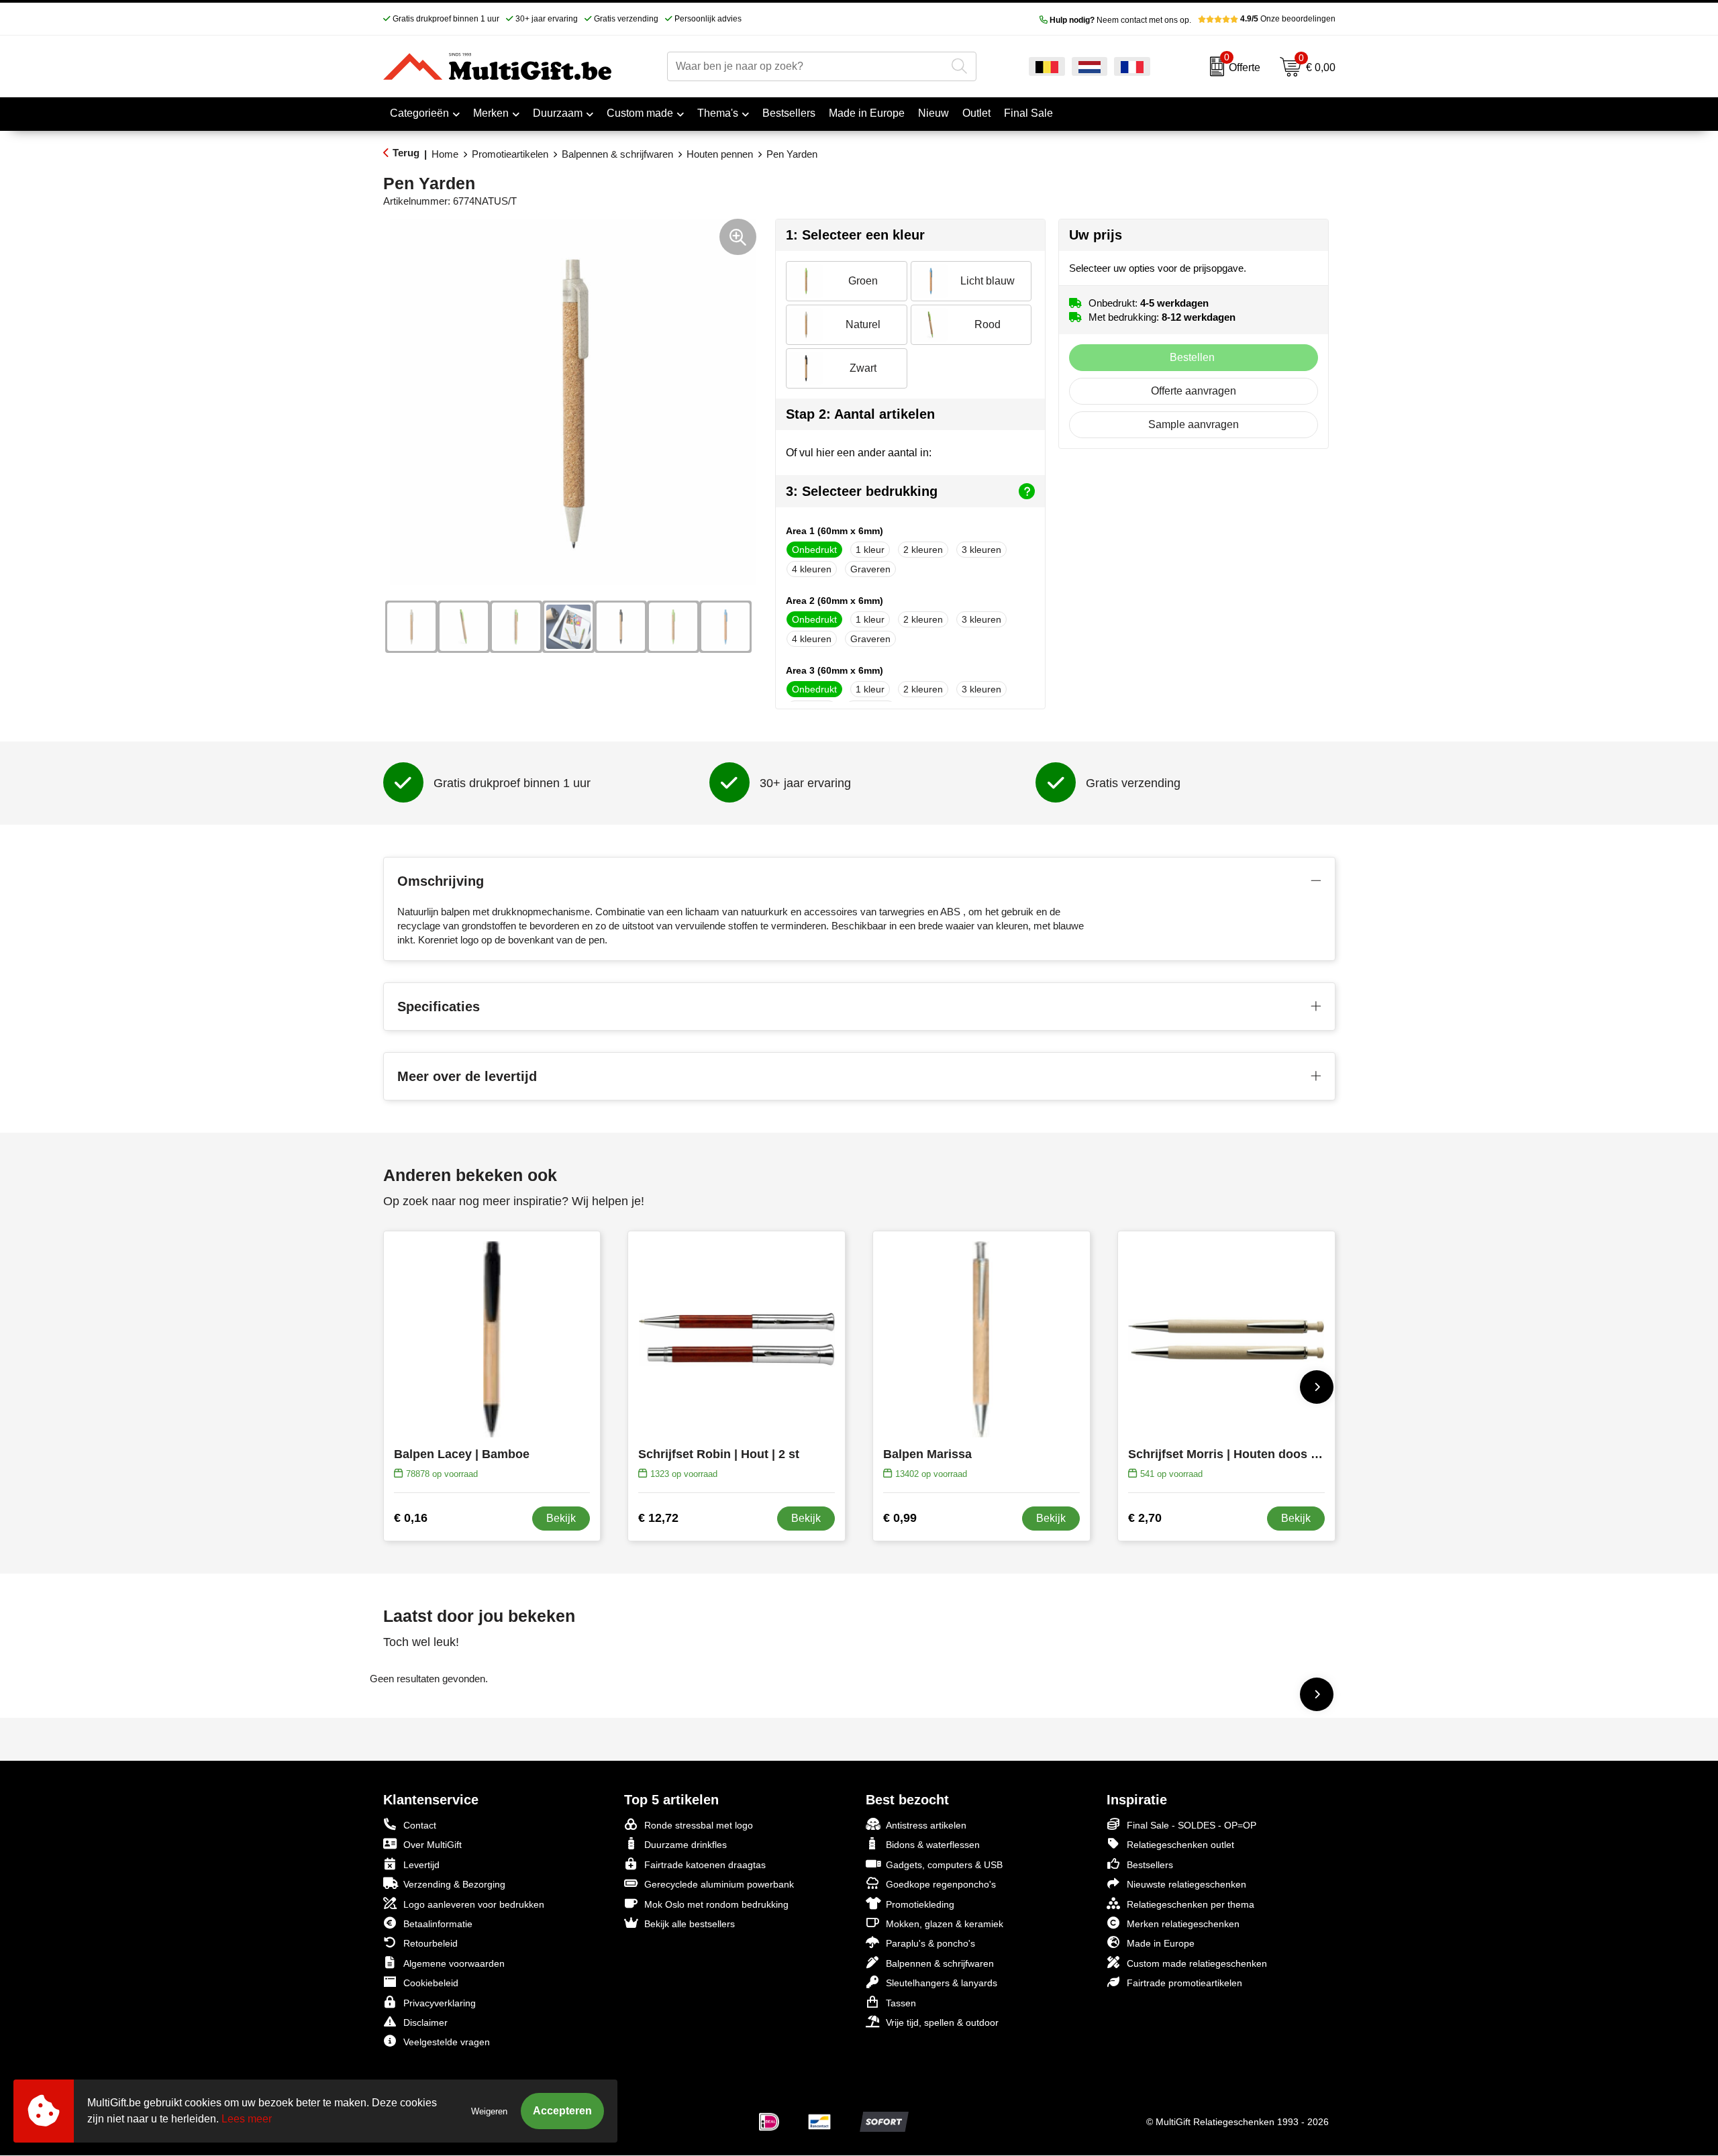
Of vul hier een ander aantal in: (859, 453)
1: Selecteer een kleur (855, 235)
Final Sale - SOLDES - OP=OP (1192, 1825)
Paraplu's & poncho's (930, 1943)
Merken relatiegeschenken (1183, 1924)
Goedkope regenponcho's (941, 1884)
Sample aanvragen (1194, 424)
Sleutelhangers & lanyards (942, 1983)
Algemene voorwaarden (454, 1963)
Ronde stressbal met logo (699, 1825)
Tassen (901, 2003)
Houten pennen (720, 154)
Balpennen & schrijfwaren (617, 154)
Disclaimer (425, 2022)
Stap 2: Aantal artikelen (860, 414)
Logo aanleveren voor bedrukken (474, 1904)
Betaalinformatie (438, 1924)
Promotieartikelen (510, 154)
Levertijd (421, 1865)
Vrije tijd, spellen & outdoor (942, 2022)
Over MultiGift (433, 1845)
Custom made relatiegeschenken (1197, 1963)
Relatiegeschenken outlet (1180, 1845)
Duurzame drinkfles (686, 1845)
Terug (406, 153)
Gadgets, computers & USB (944, 1865)
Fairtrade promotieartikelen (1184, 1983)
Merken (491, 113)
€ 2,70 (1145, 1518)
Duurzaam (558, 113)
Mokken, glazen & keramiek (945, 1924)
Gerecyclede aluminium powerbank (719, 1884)
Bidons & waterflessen (933, 1845)
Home (445, 154)
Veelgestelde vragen (447, 2042)
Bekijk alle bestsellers (690, 1924)
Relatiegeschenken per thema (1191, 1904)
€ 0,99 (900, 1518)
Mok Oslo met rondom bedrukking (716, 1904)
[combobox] (806, 66)
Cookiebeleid (431, 1983)
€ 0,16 (411, 1518)
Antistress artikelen (926, 1825)
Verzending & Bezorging (454, 1884)
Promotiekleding (920, 1904)
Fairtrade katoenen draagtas (705, 1865)
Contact (420, 1825)
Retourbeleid (431, 1943)
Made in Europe (1161, 1943)
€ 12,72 (658, 1518)
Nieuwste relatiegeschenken (1186, 1884)
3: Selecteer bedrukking (862, 491)
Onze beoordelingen (1288, 19)
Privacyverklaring (440, 2003)
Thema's (718, 113)
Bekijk (561, 1518)
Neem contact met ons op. (1120, 20)
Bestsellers (1150, 1865)
